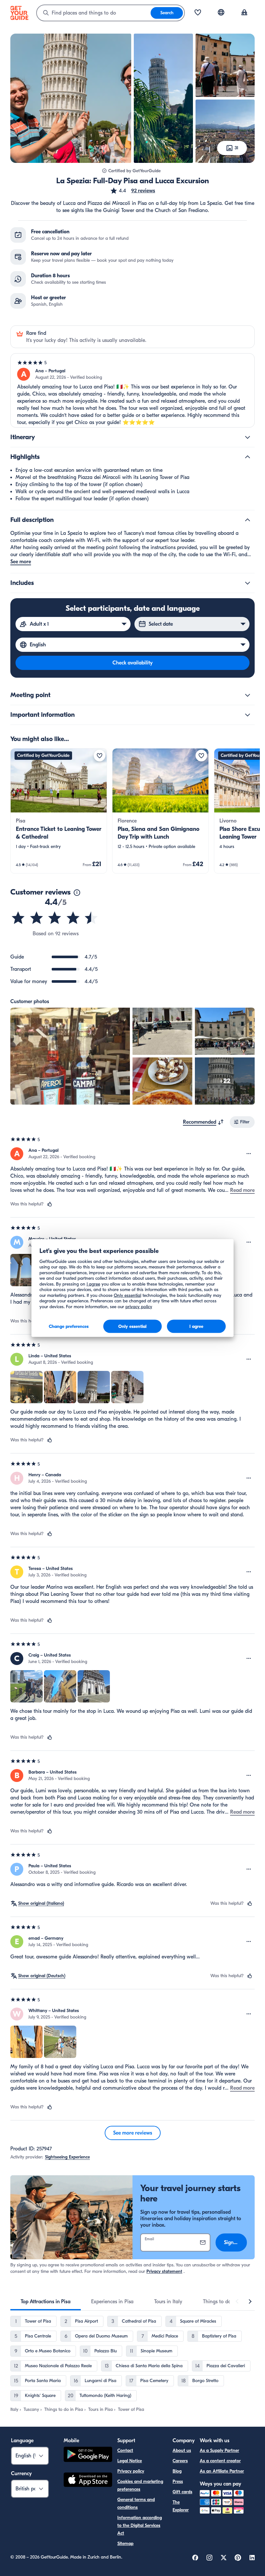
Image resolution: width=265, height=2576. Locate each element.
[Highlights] (248, 457)
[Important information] (248, 715)
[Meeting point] (248, 695)
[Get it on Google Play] (88, 2455)
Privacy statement (164, 2271)
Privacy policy (131, 2471)
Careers (180, 2461)
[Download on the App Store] (88, 2481)
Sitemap (125, 2544)
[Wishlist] (198, 13)
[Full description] (248, 520)
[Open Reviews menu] (249, 1154)
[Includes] (248, 583)
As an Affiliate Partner (222, 2471)
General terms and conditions (136, 2503)
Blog (177, 2471)
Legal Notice (130, 2461)
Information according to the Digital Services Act (140, 2525)
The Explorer (181, 2506)
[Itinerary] (248, 437)
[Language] (221, 12)
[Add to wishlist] (100, 756)
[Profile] (244, 13)
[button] (132, 191)
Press (178, 2481)
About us (182, 2450)
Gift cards (182, 2492)
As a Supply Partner (219, 2450)
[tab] (46, 2302)
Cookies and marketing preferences (140, 2485)
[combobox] (94, 13)
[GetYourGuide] (19, 13)
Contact (125, 2450)
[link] (59, 811)
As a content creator (220, 2461)
